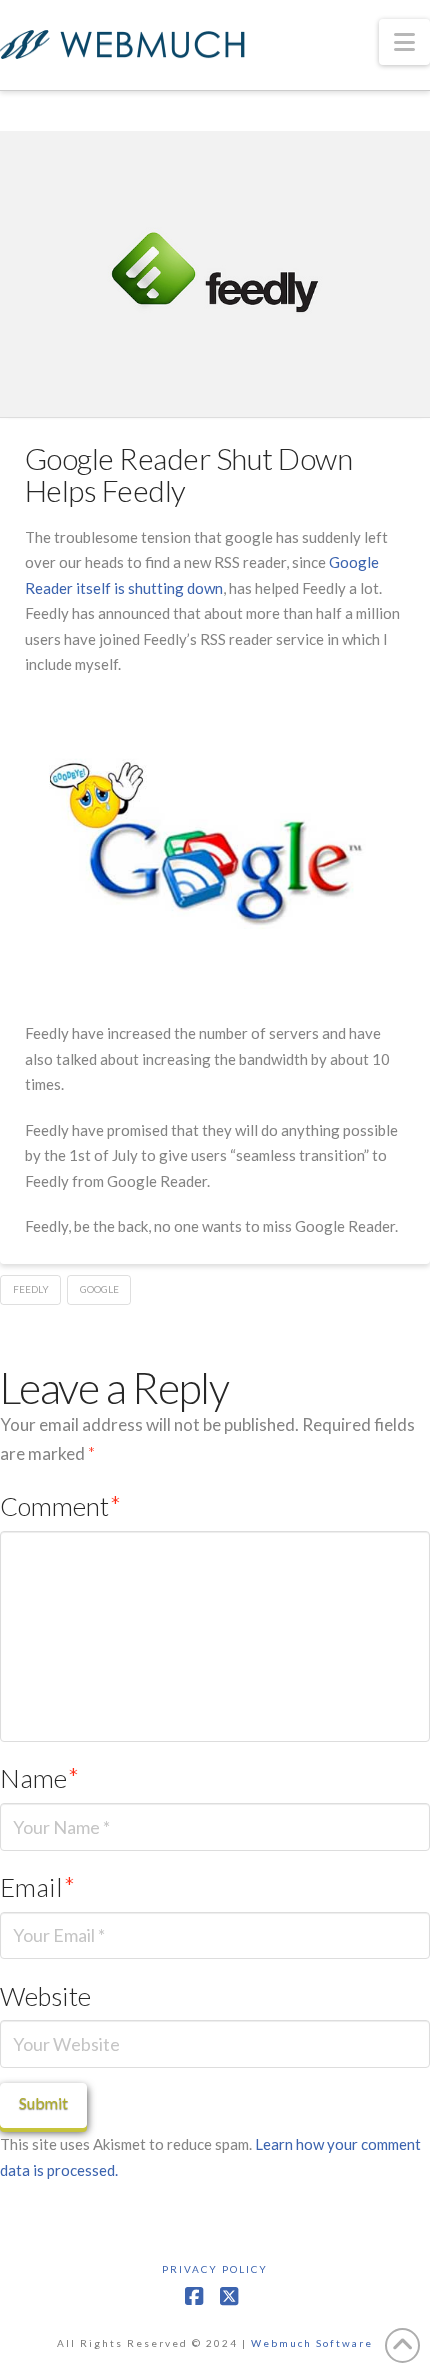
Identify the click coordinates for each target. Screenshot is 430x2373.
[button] (404, 42)
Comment (60, 1506)
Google (99, 1289)
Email (37, 1887)
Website (45, 1996)
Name (39, 1778)
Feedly (31, 1289)
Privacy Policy (215, 2269)
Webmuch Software (312, 2343)
